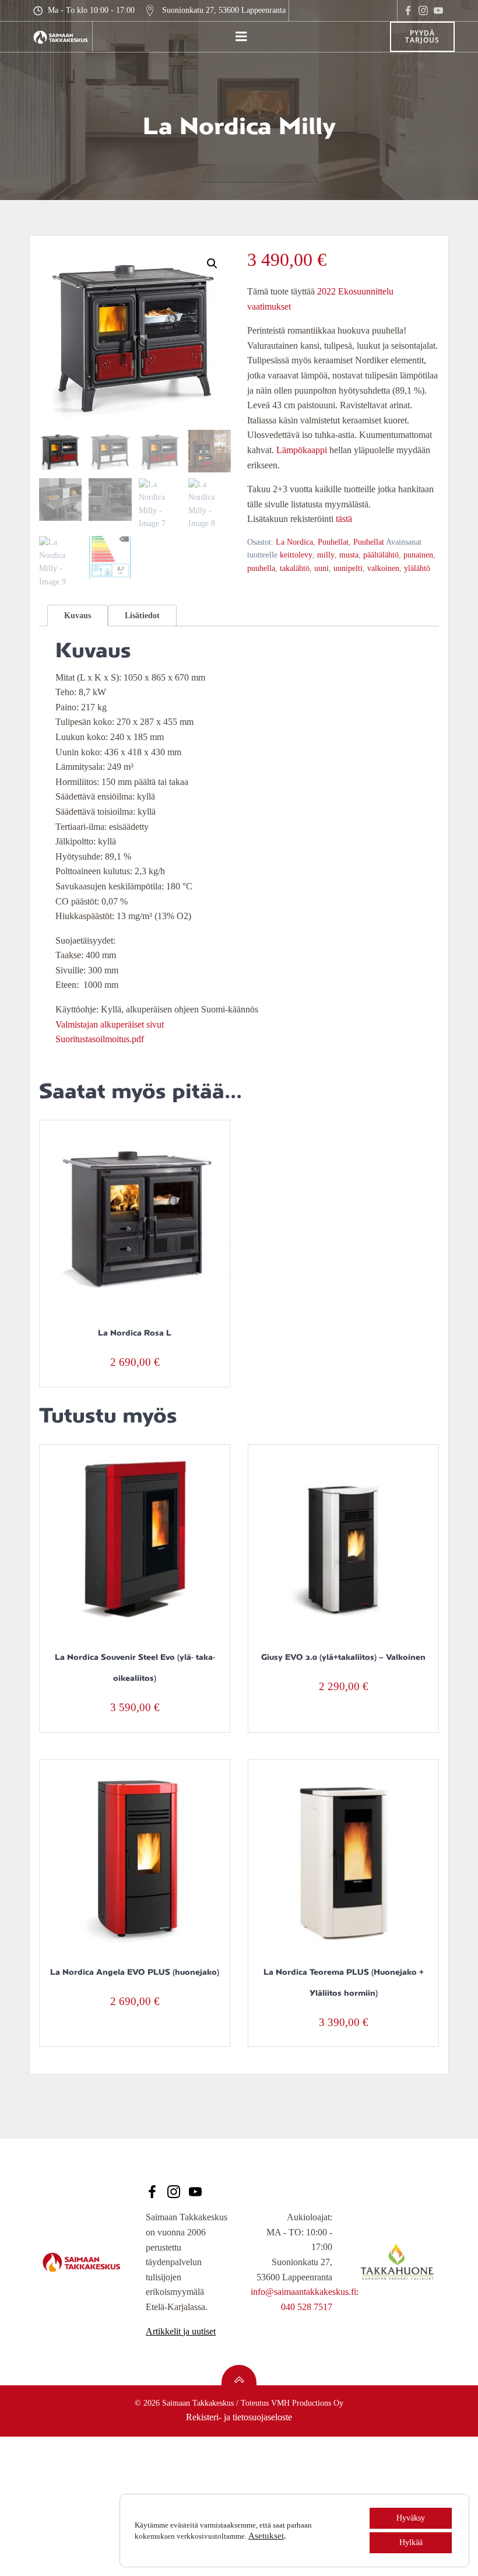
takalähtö (295, 568)
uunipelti (348, 568)
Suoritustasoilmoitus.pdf (100, 1039)
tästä (344, 519)
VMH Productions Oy (307, 2403)
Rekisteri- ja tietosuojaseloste (239, 2417)
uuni (321, 568)
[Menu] (241, 37)
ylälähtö (417, 568)
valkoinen (383, 568)
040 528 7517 (307, 2307)
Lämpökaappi (302, 450)
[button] (212, 264)
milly (326, 555)
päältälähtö (381, 555)
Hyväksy (411, 2518)
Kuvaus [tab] (78, 616)
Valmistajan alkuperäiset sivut (110, 1024)
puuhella (261, 568)
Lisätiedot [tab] (142, 616)
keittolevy (296, 555)
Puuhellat (333, 542)
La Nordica (294, 542)
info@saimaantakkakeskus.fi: (305, 2292)
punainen (418, 555)
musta (349, 555)
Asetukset (266, 2536)
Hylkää (411, 2542)
